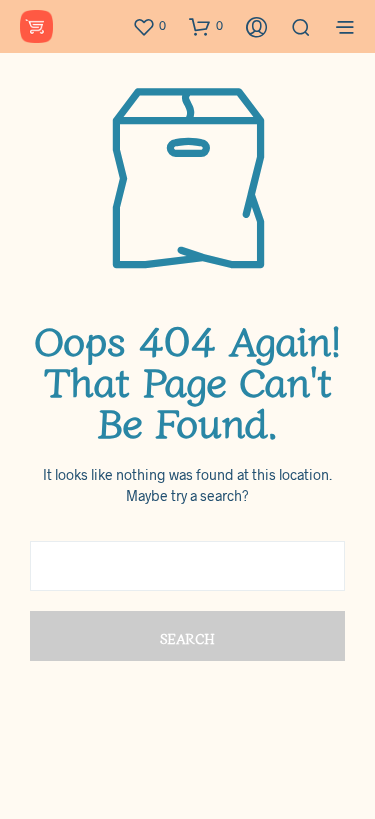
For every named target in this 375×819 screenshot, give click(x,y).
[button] (149, 26)
